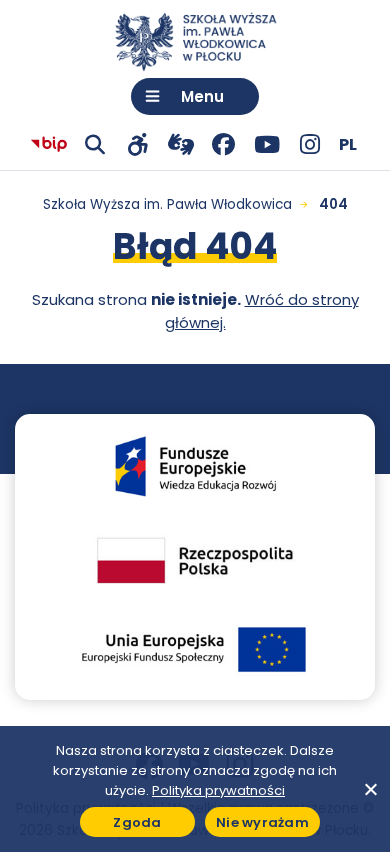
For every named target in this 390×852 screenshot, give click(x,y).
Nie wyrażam (262, 822)
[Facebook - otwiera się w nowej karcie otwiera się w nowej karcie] (223, 144)
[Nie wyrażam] (370, 789)
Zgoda (137, 822)
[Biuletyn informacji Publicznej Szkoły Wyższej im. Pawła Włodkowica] (49, 145)
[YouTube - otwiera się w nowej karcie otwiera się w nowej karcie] (266, 144)
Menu (202, 96)
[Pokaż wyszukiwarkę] (94, 144)
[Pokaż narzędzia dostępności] (137, 144)
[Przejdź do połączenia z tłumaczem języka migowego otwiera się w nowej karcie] (180, 144)
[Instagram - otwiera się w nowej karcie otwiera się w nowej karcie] (309, 144)
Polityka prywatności (218, 790)
